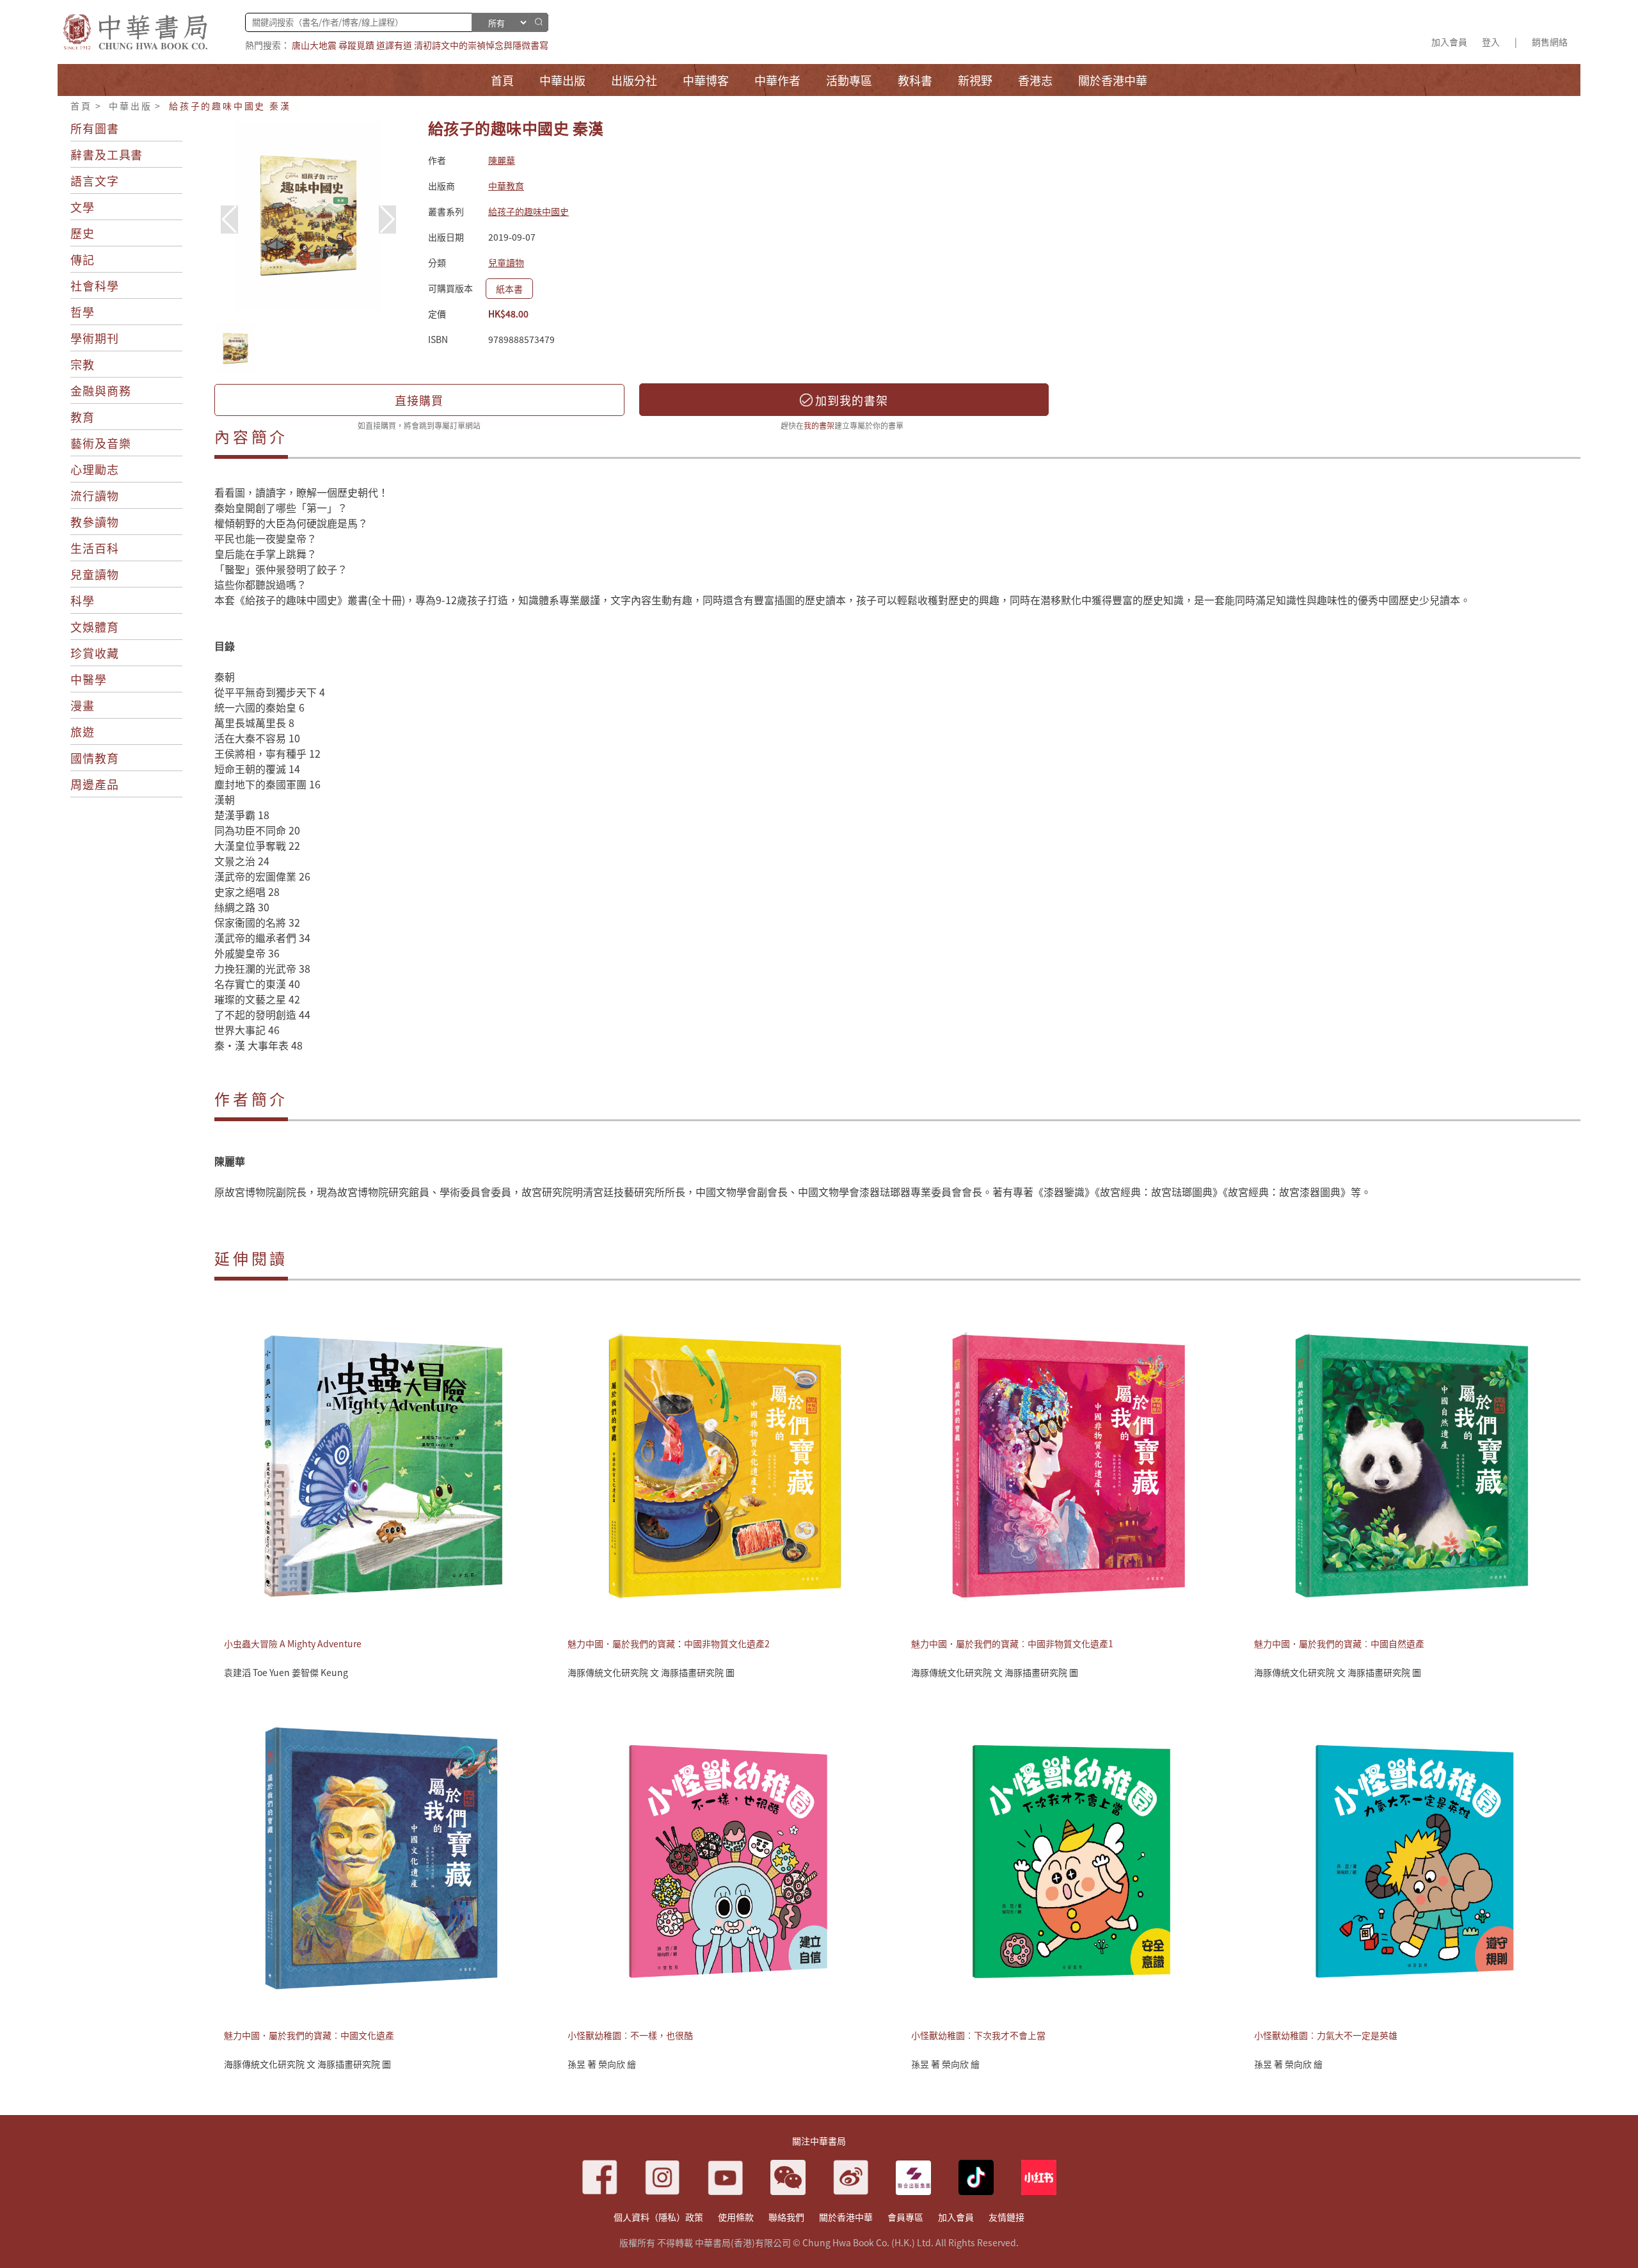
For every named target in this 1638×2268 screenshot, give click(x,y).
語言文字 (95, 180)
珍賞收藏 (95, 653)
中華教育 (506, 186)
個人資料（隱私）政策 (658, 2217)
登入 (1491, 42)
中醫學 (89, 679)
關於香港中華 (846, 2217)
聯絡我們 (786, 2217)
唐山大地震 (314, 45)
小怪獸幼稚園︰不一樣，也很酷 (630, 2035)
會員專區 (905, 2217)
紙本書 (509, 289)
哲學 (83, 312)
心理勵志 (95, 469)
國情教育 (95, 758)
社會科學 (95, 285)
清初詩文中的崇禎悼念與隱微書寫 (481, 45)
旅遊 (83, 731)
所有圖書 (95, 128)
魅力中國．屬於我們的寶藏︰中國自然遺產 (1339, 1643)
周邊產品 (95, 784)
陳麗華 (502, 160)
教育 (83, 417)
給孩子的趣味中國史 (529, 211)
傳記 (83, 259)
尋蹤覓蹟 (356, 45)
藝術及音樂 (101, 443)
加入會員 (1449, 42)
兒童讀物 (95, 574)
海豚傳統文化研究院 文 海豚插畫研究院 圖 (651, 1672)
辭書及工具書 (107, 154)
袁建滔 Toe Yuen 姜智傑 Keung (286, 1672)
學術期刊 (95, 338)
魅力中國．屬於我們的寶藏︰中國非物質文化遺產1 (1012, 1643)
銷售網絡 (1550, 42)
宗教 (83, 364)
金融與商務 (101, 390)
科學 (83, 600)
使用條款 (736, 2217)
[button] (387, 220)
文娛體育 (95, 627)
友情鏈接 (1006, 2217)
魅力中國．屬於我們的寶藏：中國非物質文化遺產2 (669, 1643)
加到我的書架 (850, 400)
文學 (83, 207)
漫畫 (83, 705)
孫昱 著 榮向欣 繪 (602, 2064)
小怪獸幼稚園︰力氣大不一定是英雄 (1326, 2035)
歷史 (83, 233)
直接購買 (419, 400)
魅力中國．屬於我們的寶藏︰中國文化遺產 (309, 2035)
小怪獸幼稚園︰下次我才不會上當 (978, 2035)
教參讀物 (95, 522)
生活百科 (95, 548)
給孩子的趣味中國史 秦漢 (230, 106)
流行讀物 (95, 495)
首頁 (81, 106)
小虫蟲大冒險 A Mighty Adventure (293, 1643)
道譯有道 (394, 45)
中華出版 (130, 106)
